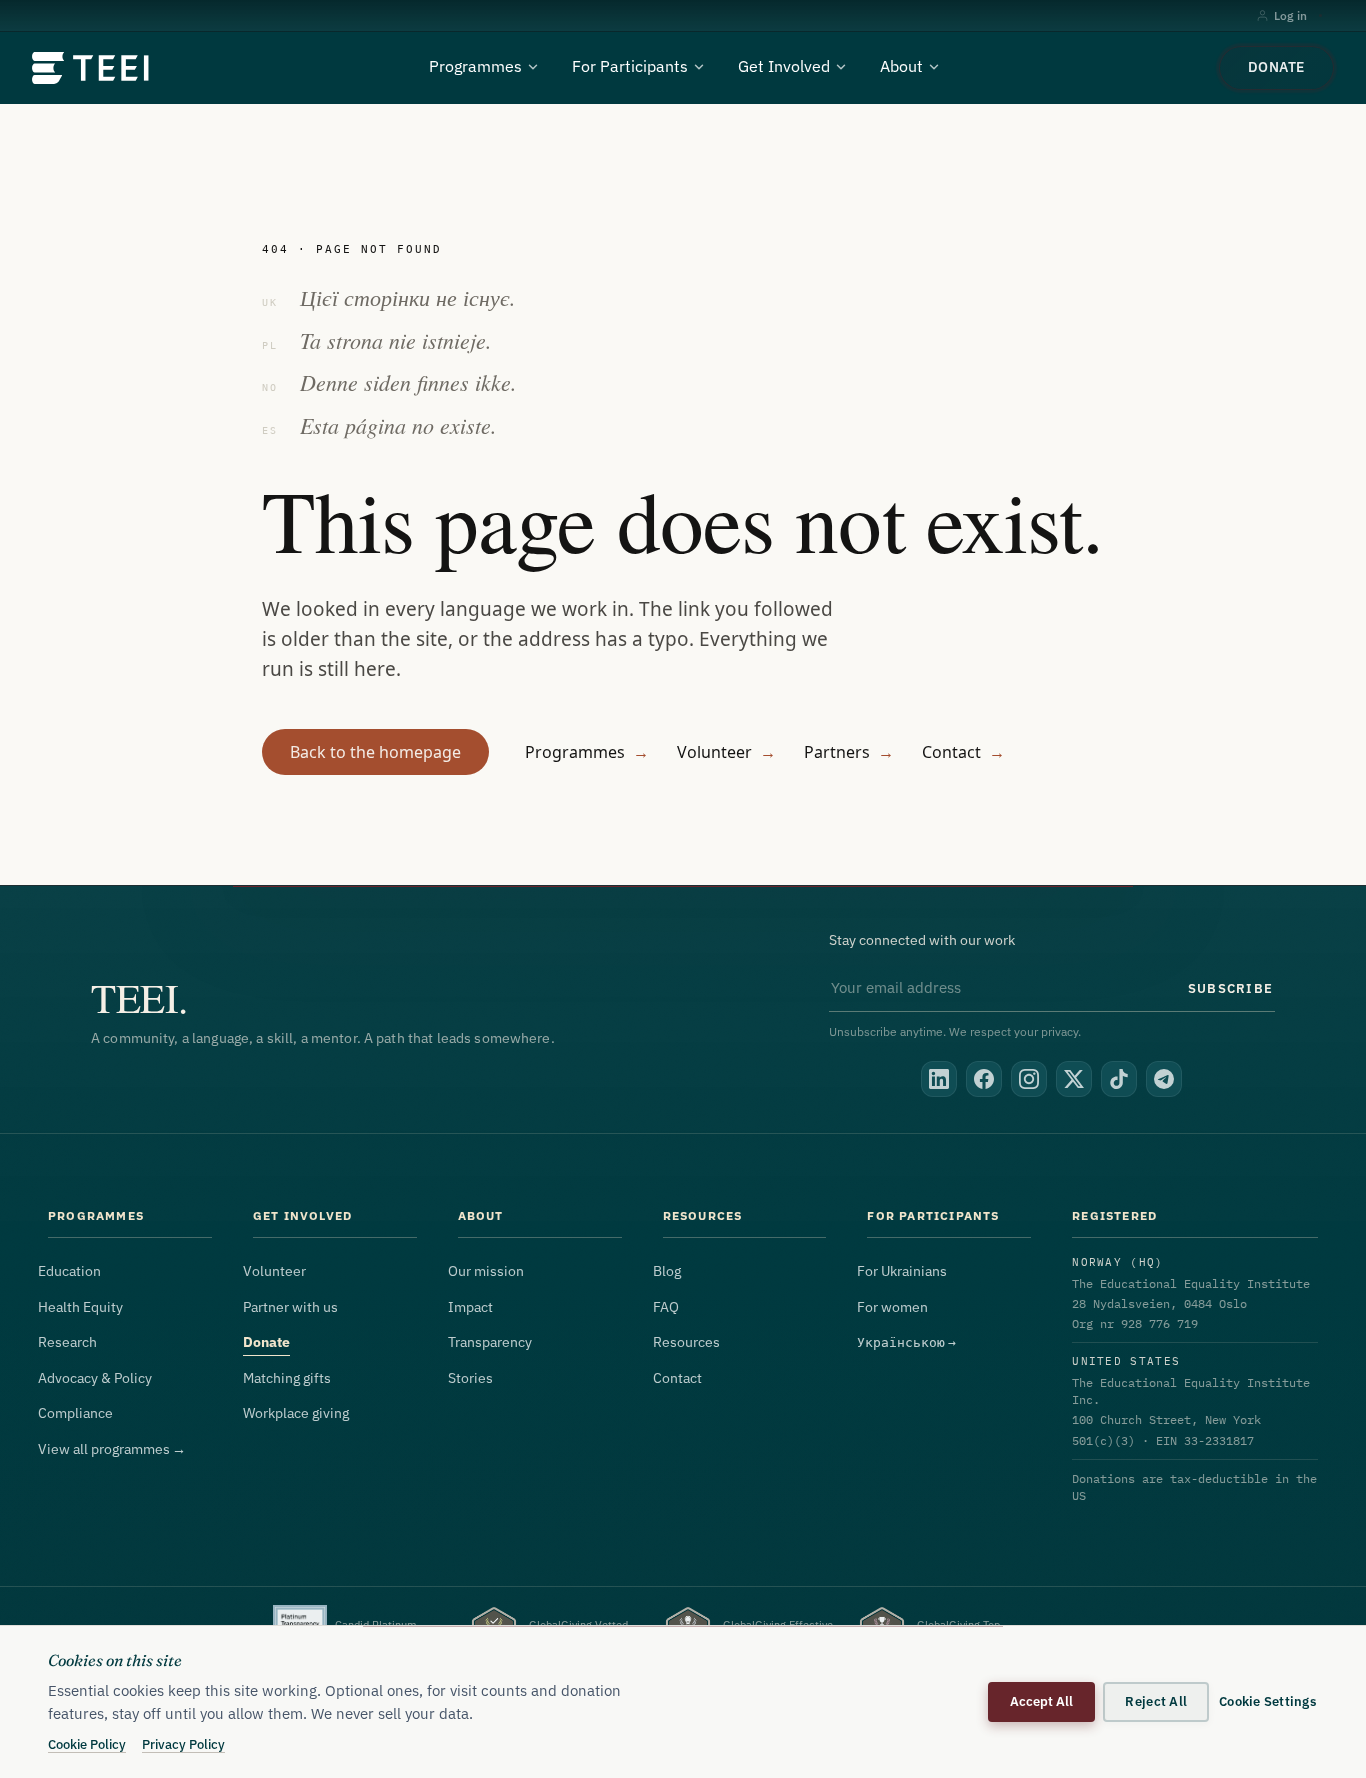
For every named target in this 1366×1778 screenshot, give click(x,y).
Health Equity (80, 1307)
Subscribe (1230, 988)
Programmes (587, 752)
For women (892, 1307)
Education (69, 1271)
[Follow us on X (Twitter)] (1074, 1079)
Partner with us (290, 1307)
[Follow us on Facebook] (984, 1079)
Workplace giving (296, 1413)
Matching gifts (287, 1378)
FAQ (666, 1307)
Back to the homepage (375, 752)
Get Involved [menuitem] (784, 66)
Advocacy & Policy (95, 1378)
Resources (686, 1342)
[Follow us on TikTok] (1119, 1079)
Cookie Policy (87, 1744)
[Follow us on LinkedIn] (939, 1079)
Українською (906, 1342)
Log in (1290, 15)
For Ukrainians (902, 1271)
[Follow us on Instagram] (1029, 1079)
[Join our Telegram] (1164, 1079)
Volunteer (726, 752)
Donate (1276, 67)
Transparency (490, 1342)
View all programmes (112, 1449)
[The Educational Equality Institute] (91, 68)
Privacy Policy (183, 1744)
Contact (963, 752)
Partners (849, 752)
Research (67, 1342)
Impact (470, 1307)
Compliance (75, 1413)
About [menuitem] (901, 66)
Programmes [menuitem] (475, 66)
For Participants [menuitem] (630, 66)
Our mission (486, 1271)
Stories (470, 1378)
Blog (667, 1271)
